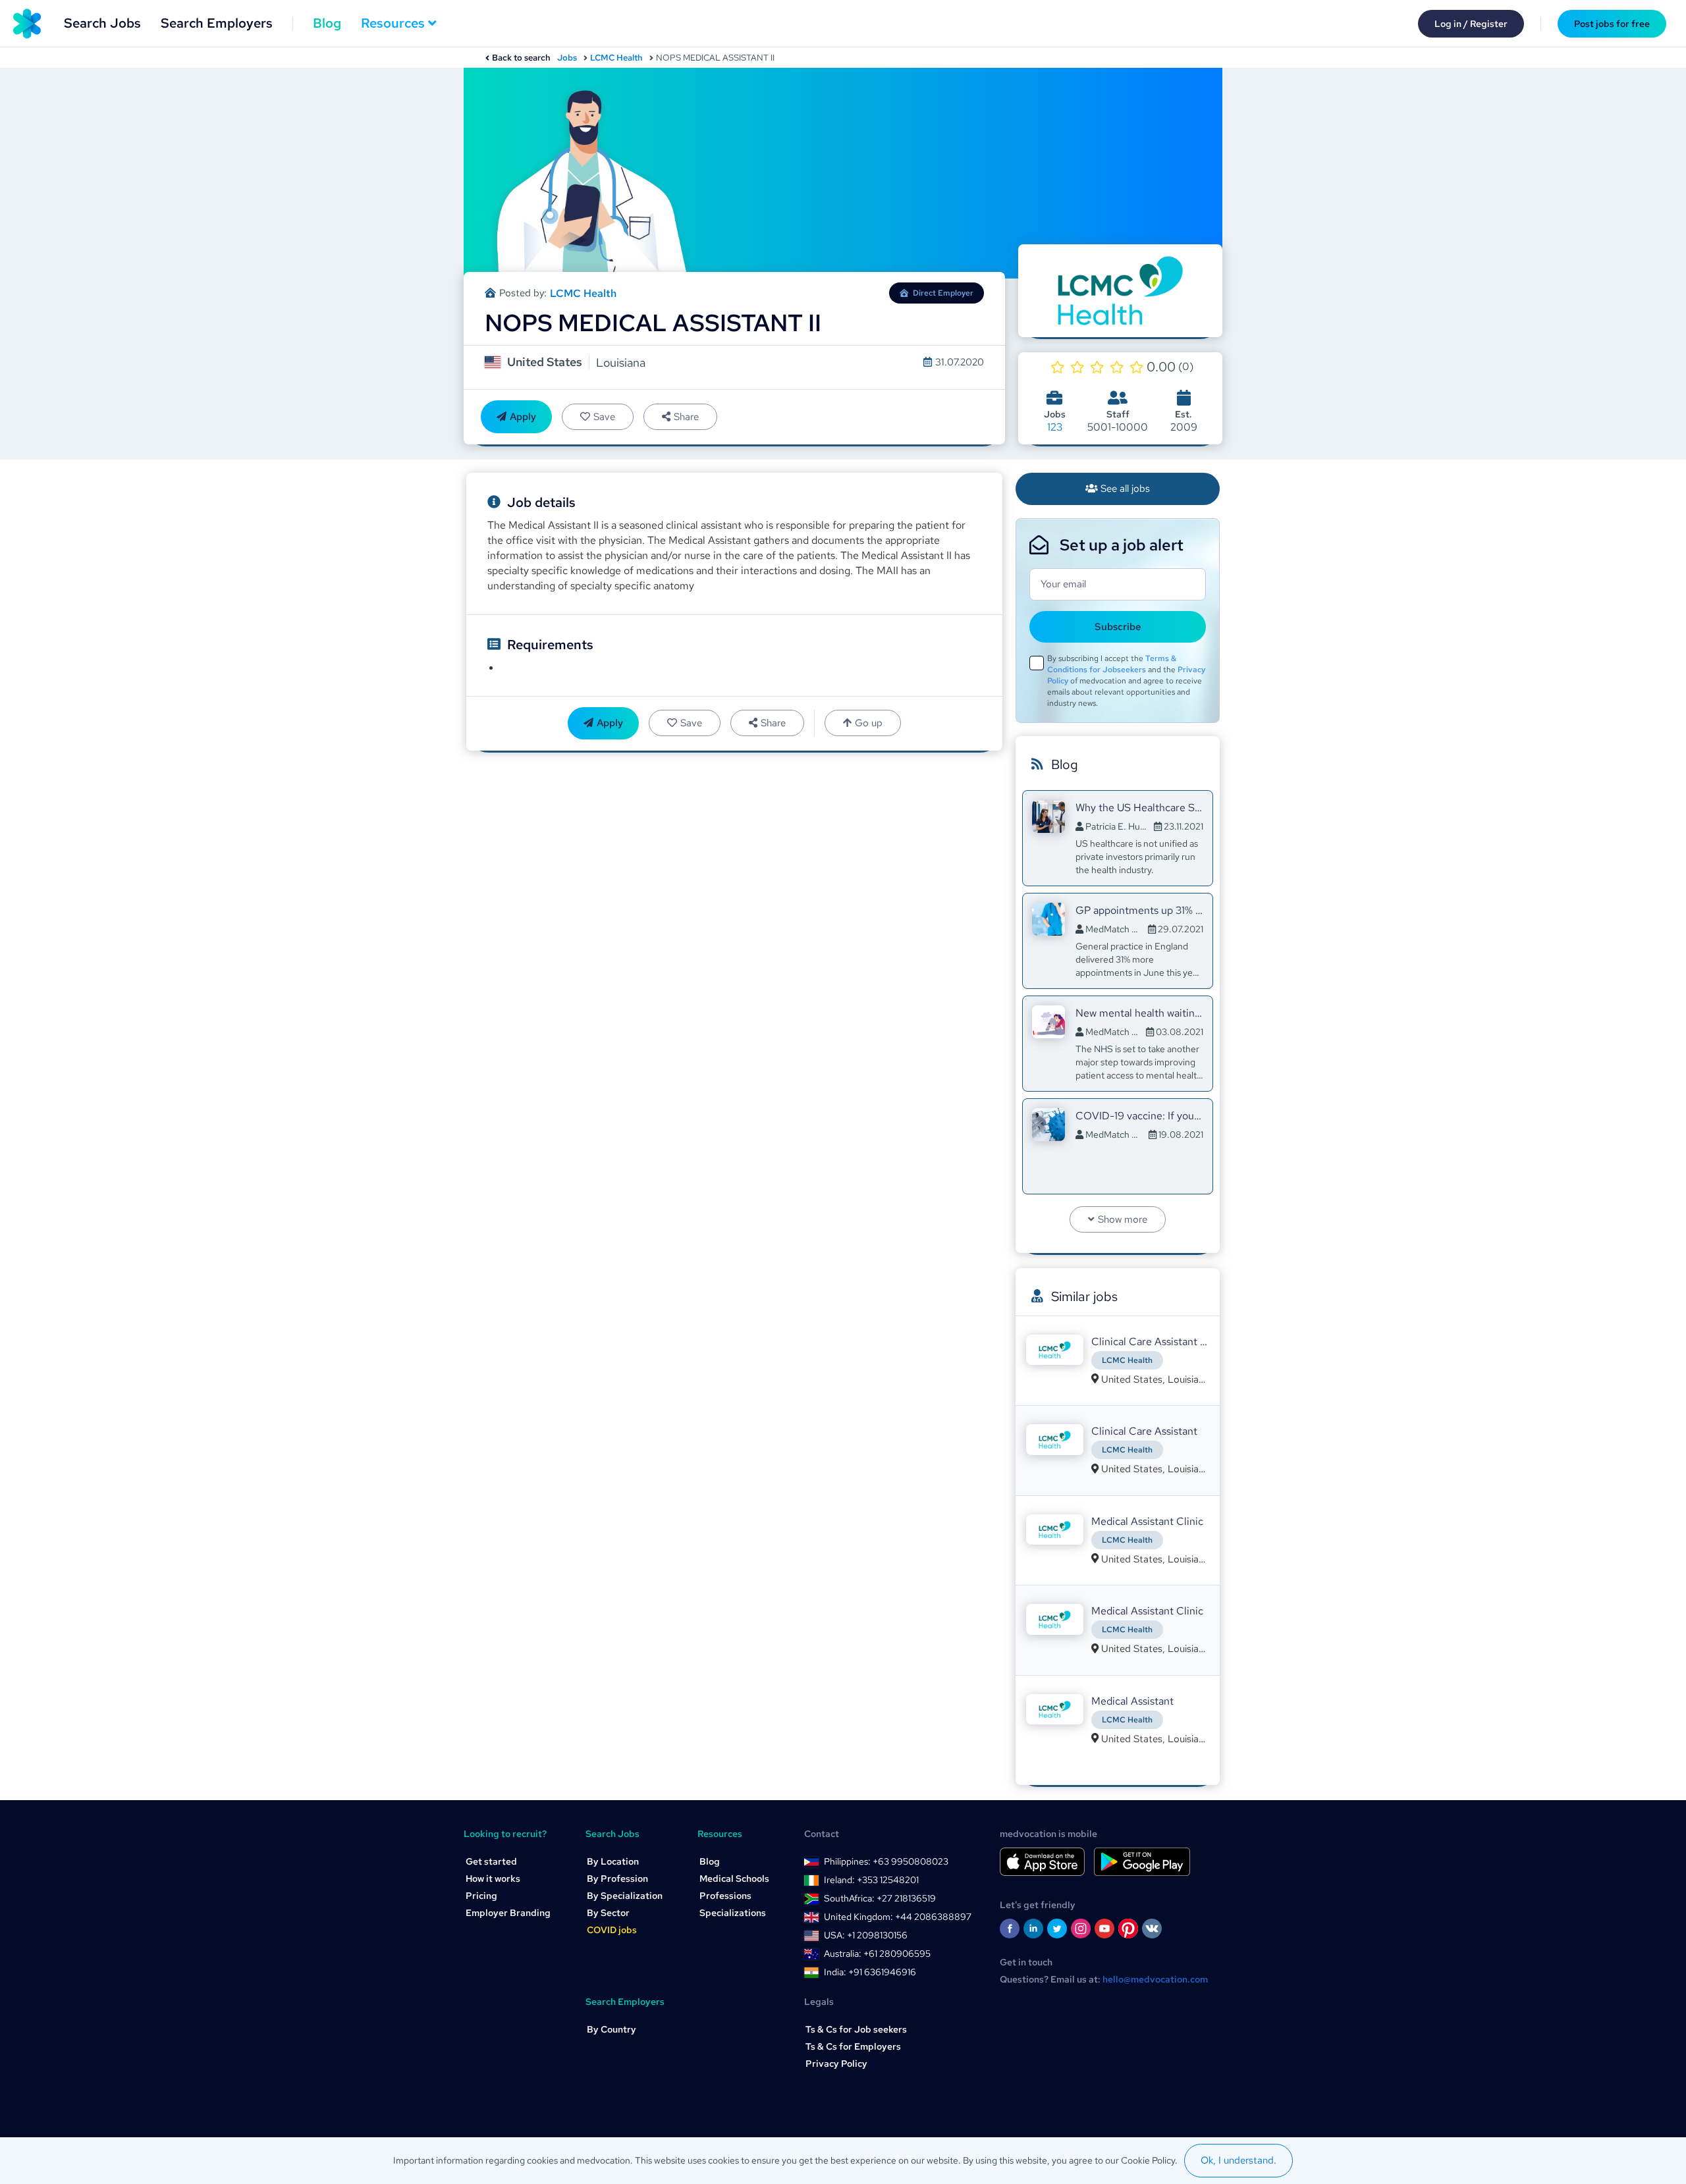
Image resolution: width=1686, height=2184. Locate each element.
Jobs (567, 58)
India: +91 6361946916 (870, 1972)
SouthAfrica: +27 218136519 (880, 1898)
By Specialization (625, 1896)
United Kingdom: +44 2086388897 (898, 1917)
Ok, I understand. (1238, 2160)
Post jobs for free (1612, 24)
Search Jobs (102, 23)
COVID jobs (612, 1930)
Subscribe (1118, 627)
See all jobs (1125, 489)
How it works (493, 1878)
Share (686, 417)
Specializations (733, 1913)
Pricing (481, 1896)
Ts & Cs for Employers (853, 2046)
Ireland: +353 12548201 (871, 1880)
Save (604, 417)
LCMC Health (616, 58)
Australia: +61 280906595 (877, 1954)
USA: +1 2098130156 (866, 1935)
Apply (523, 417)
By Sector (608, 1913)
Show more (1123, 1219)
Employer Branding (508, 1913)
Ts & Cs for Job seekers (856, 2029)
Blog (327, 23)
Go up (869, 723)
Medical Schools (734, 1878)
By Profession (617, 1878)
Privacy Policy (836, 2064)
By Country (612, 2029)
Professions (725, 1896)
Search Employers (217, 23)
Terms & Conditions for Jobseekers (1112, 664)
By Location (613, 1861)
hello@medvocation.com (1155, 1979)
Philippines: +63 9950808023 (886, 1861)
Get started (491, 1861)
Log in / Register (1471, 24)
